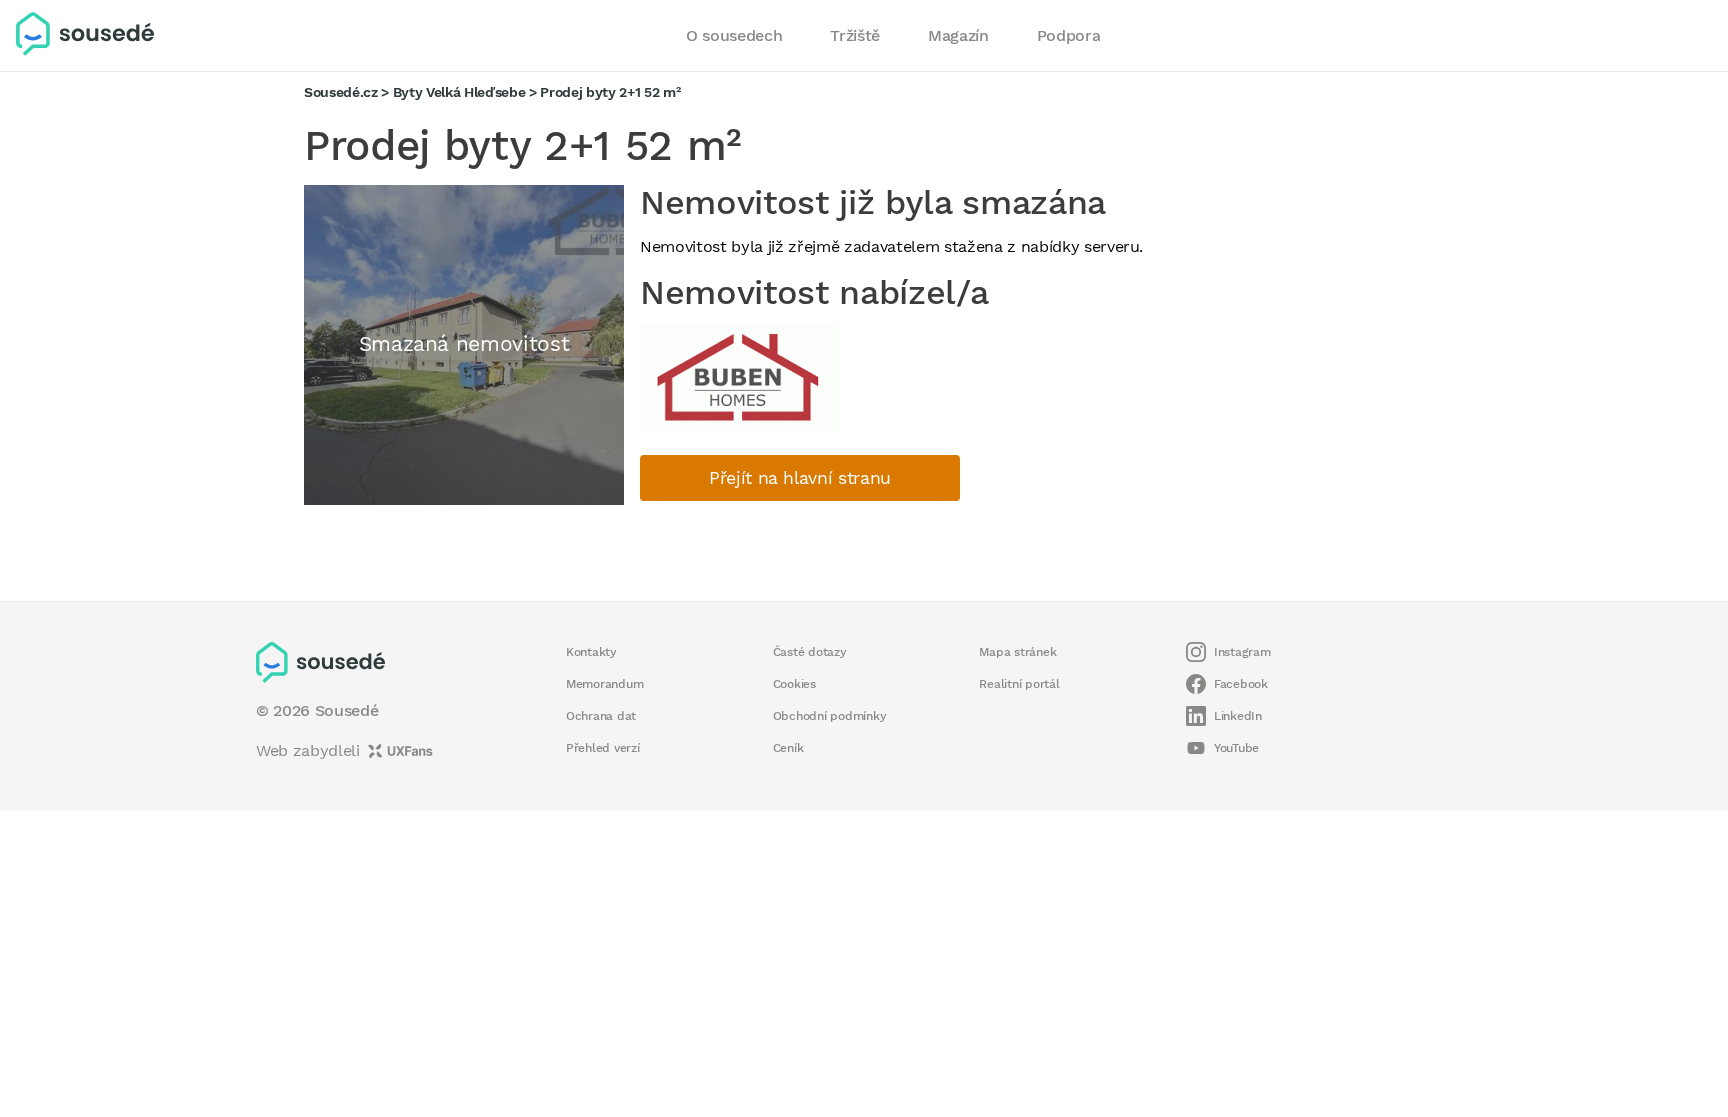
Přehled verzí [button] (603, 748)
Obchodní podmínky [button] (830, 716)
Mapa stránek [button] (1017, 652)
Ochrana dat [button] (601, 716)
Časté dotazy (810, 652)
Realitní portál (1019, 684)
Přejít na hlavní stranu (800, 478)
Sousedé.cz (341, 92)
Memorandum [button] (604, 684)
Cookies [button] (794, 684)
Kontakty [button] (591, 652)
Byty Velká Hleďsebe (459, 92)
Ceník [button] (788, 748)
